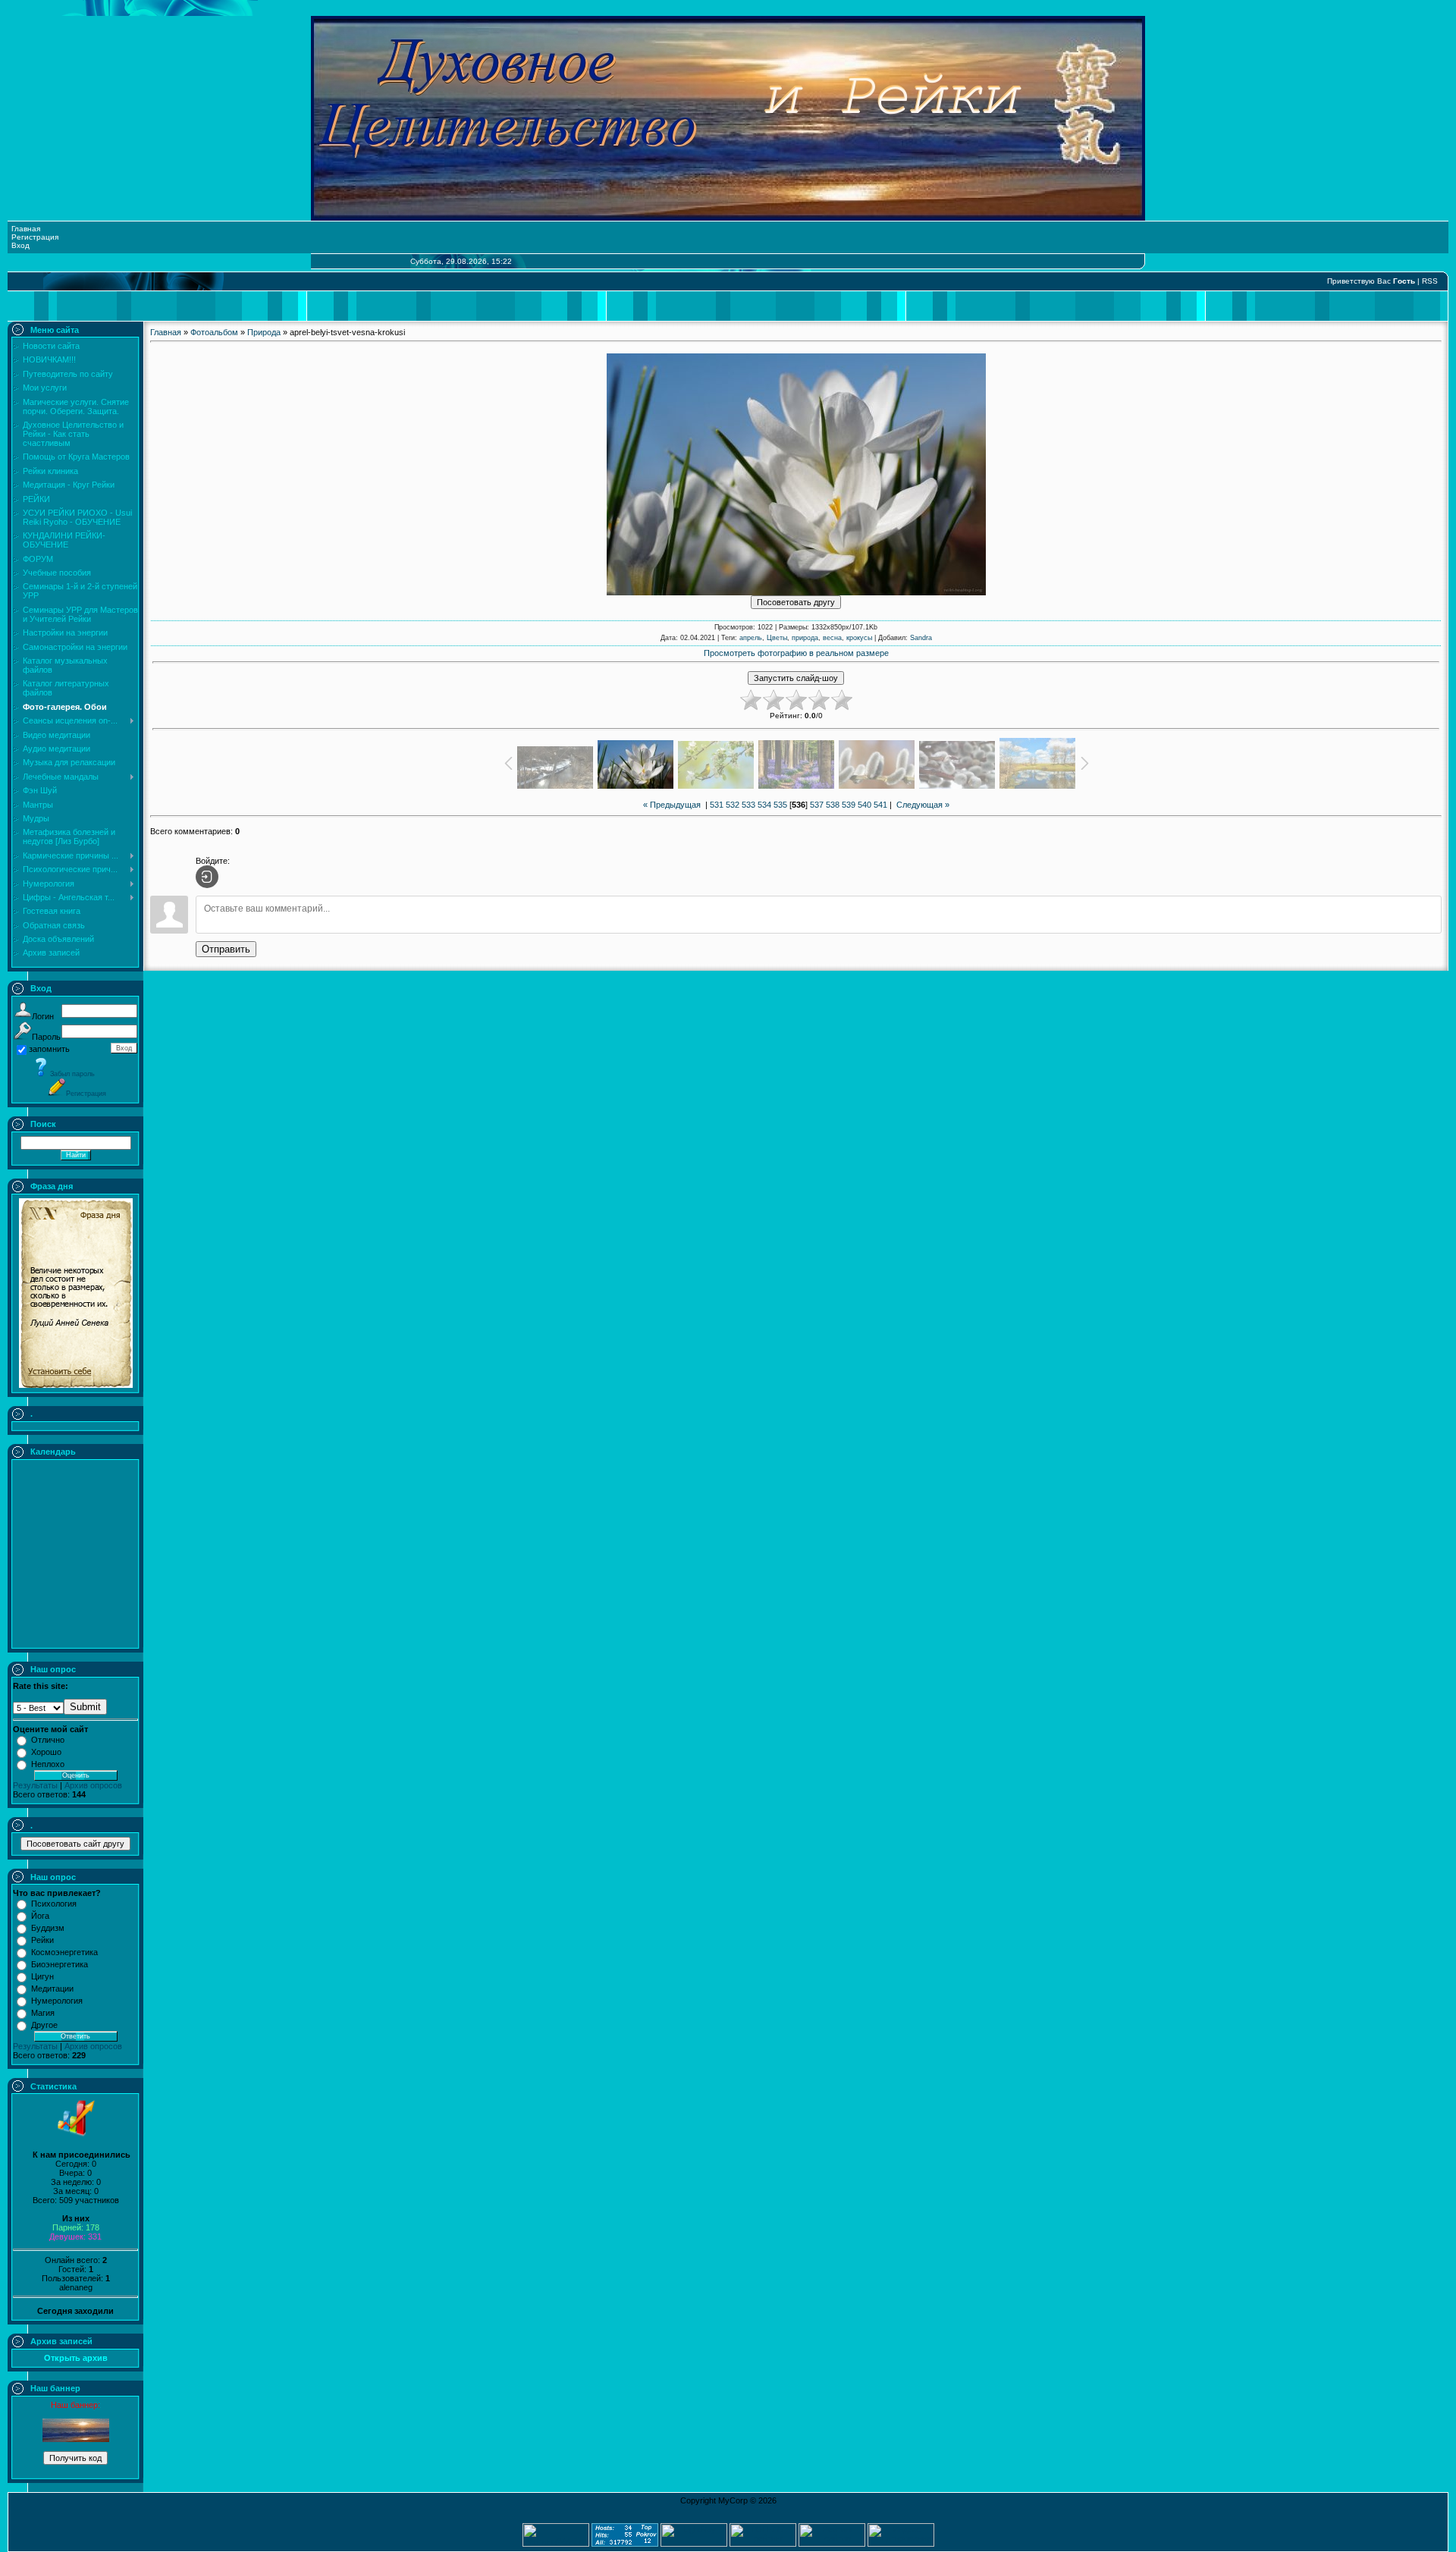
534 (764, 805)
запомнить (49, 1049)
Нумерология (57, 2001)
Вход (20, 245)
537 (817, 805)
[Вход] (207, 877)
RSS (1430, 281)
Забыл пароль (72, 1074)
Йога (40, 1916)
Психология (54, 1904)
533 (748, 805)
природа (805, 638)
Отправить (226, 949)
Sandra (921, 638)
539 (849, 805)
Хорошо (46, 1752)
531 (717, 805)
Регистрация (35, 237)
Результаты (35, 1785)
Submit (85, 1707)
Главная (26, 229)
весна (832, 638)
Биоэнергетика (60, 1964)
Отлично (48, 1740)
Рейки (42, 1940)
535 (780, 805)
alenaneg (76, 2287)
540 (864, 805)
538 (833, 805)
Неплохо (48, 1764)
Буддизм (48, 1928)
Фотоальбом (214, 332)
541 (880, 805)
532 (733, 805)
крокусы (859, 638)
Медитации (52, 1989)
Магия (43, 2013)
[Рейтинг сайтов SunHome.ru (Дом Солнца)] (832, 2544)
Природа (264, 332)
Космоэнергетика (64, 1952)
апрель (751, 638)
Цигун (42, 1976)
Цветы (777, 638)
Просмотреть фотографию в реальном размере (796, 653)
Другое (44, 2025)
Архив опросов (93, 1785)
